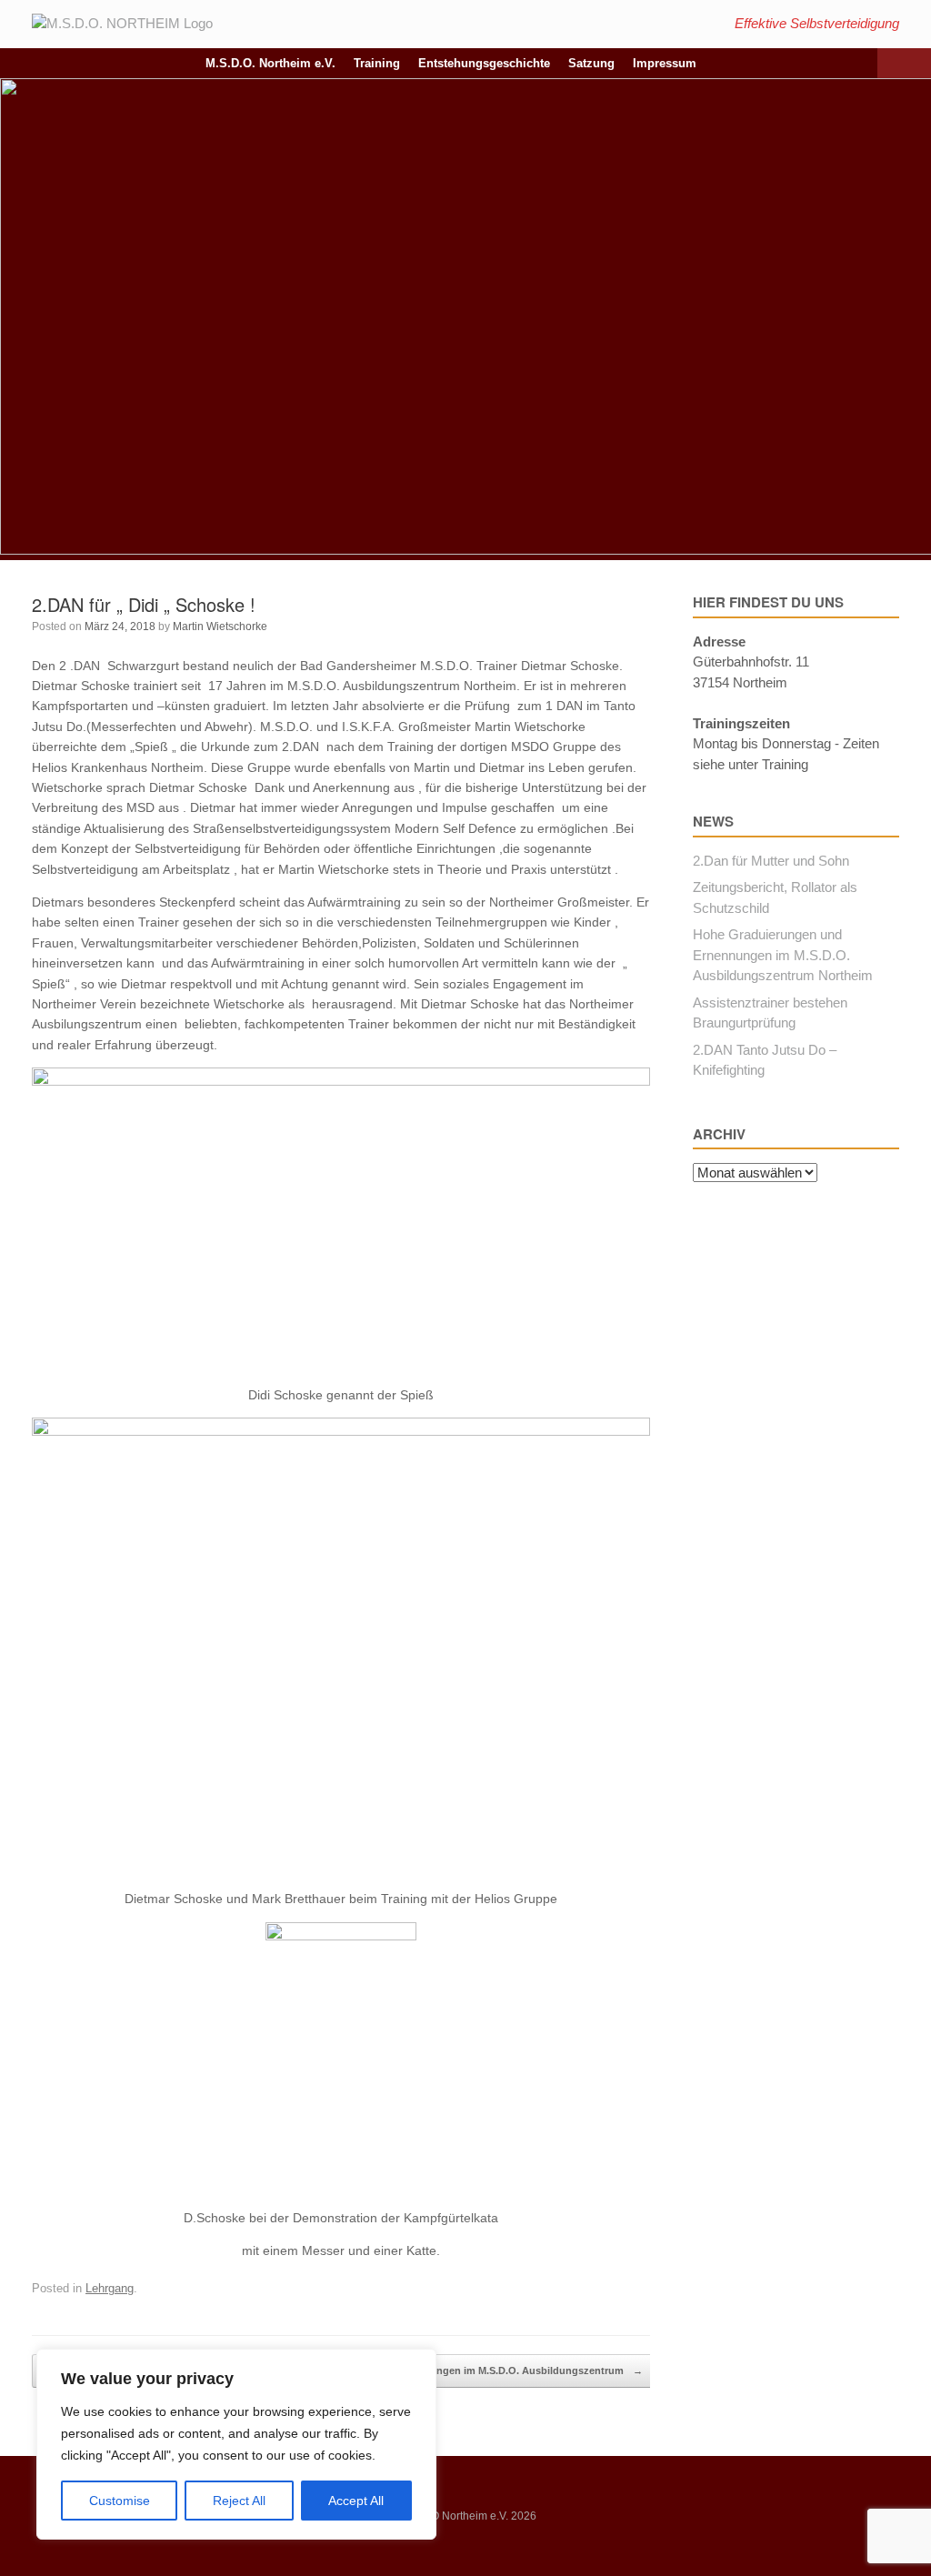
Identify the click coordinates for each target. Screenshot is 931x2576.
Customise (120, 2501)
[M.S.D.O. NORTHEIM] (122, 24)
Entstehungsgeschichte (484, 63)
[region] (236, 2444)
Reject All (239, 2501)
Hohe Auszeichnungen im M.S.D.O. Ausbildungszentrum (497, 2371)
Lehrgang (110, 2288)
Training (377, 63)
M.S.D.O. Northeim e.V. (270, 63)
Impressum (665, 63)
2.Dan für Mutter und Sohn (771, 861)
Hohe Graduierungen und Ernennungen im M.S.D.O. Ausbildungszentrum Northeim (783, 955)
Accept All (356, 2501)
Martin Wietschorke (220, 626)
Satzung (591, 63)
